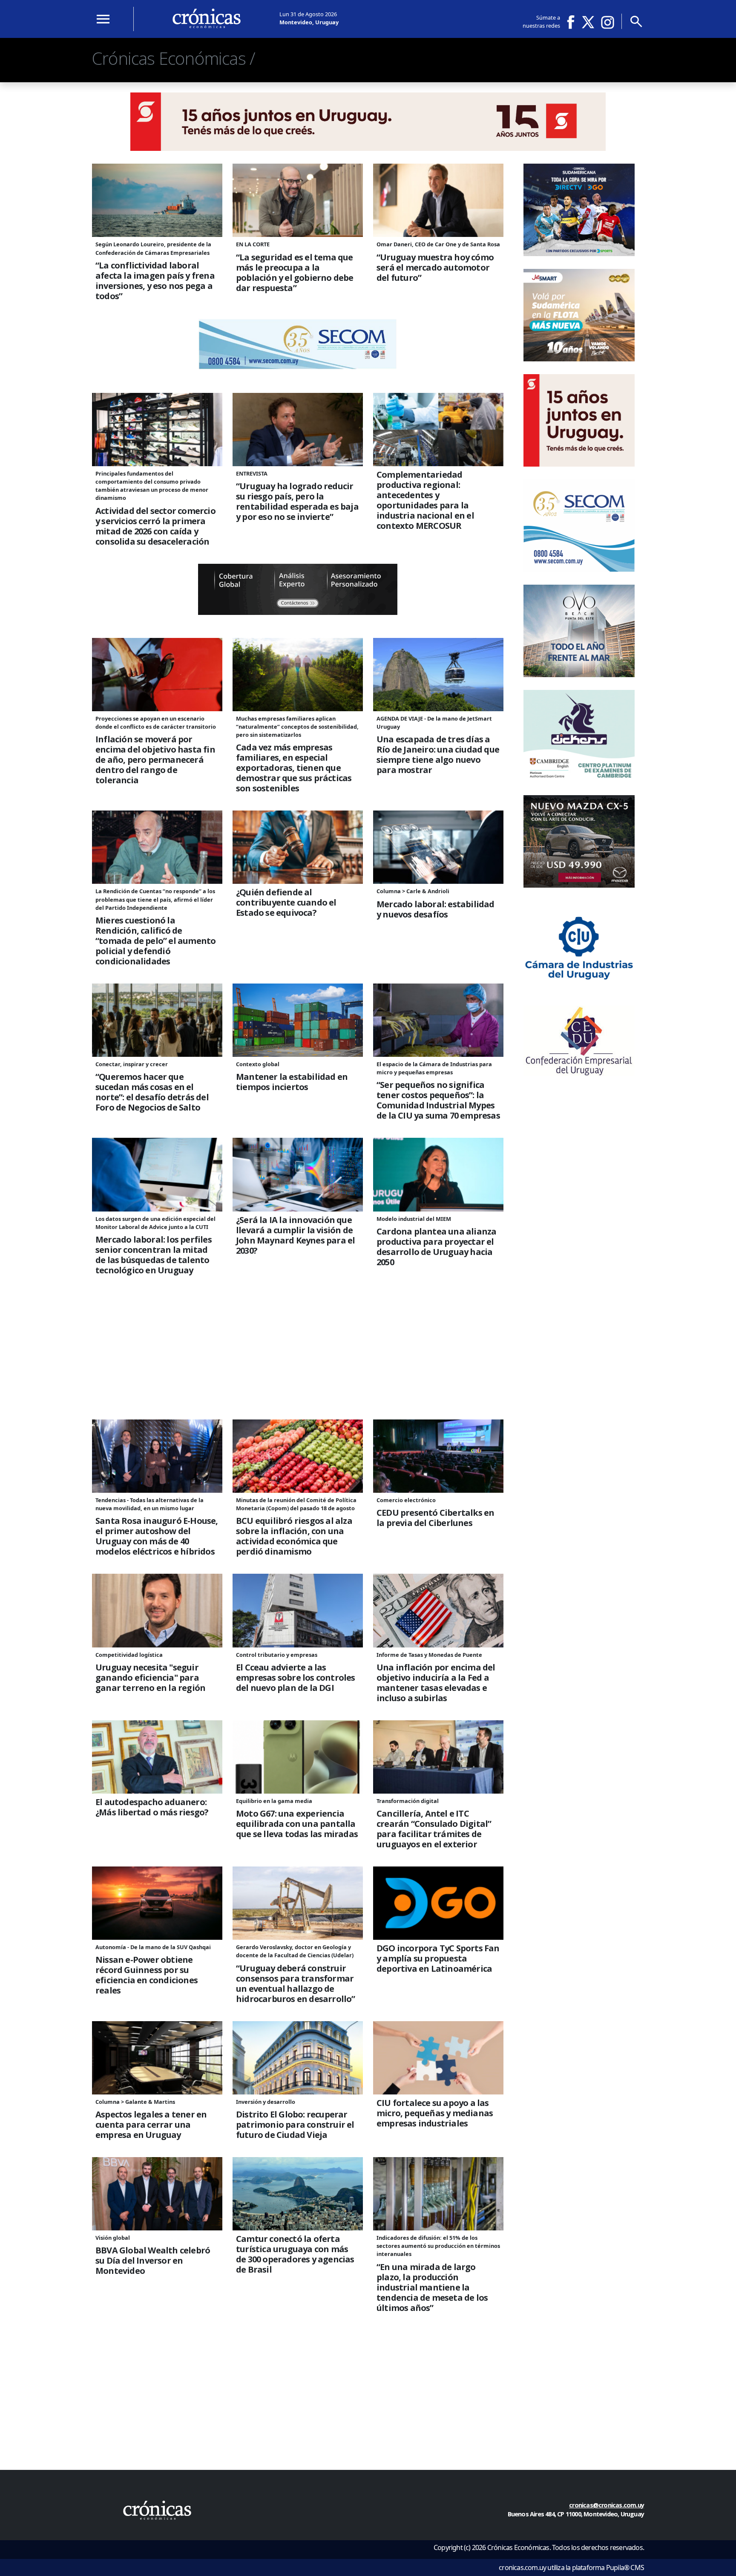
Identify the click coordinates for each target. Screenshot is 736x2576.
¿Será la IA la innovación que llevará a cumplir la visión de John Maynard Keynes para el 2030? (295, 1235)
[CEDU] (579, 1073)
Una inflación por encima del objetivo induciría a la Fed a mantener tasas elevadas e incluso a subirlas (436, 1683)
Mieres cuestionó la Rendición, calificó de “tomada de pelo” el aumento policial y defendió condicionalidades (155, 941)
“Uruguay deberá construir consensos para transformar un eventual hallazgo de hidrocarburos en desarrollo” (296, 1984)
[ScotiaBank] (368, 148)
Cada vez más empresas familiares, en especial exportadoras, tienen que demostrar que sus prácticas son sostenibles (294, 768)
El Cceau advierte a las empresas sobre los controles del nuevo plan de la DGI (296, 1678)
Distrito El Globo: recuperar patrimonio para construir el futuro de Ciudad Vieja (295, 2125)
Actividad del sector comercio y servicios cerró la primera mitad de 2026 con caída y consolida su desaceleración (155, 526)
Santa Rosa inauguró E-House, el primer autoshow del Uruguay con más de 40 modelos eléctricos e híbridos (157, 1536)
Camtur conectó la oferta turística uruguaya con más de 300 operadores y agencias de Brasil (295, 2254)
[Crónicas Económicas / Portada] (207, 18)
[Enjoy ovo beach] (579, 675)
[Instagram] (608, 22)
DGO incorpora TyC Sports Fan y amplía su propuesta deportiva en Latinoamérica (438, 1959)
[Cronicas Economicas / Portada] (157, 2510)
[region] (298, 1361)
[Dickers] (579, 780)
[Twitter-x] (587, 22)
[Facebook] (574, 22)
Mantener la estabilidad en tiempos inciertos (292, 1082)
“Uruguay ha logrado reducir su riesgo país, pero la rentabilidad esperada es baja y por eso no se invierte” (297, 502)
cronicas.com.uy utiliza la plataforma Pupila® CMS (571, 2567)
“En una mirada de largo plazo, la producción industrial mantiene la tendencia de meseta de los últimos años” (432, 2288)
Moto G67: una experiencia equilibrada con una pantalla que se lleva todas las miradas (297, 1824)
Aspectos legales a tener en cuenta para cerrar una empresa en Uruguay (151, 2125)
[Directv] (579, 254)
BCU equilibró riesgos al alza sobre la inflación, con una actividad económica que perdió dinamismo (294, 1536)
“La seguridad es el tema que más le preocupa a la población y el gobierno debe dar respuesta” (295, 273)
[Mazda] (579, 885)
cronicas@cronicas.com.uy (607, 2505)
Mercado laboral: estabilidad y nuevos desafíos (436, 909)
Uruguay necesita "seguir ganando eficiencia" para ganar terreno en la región (150, 1678)
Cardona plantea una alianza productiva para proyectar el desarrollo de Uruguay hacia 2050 (436, 1247)
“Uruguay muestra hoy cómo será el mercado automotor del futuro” (435, 268)
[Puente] (298, 612)
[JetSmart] (579, 359)
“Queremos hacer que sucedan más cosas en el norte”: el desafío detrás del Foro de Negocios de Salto (152, 1092)
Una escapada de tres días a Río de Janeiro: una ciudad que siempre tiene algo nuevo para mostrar (438, 755)
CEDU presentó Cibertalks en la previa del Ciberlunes (435, 1518)
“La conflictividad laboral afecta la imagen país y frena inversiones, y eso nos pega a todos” (155, 281)
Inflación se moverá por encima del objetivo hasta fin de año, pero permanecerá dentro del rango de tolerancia (155, 760)
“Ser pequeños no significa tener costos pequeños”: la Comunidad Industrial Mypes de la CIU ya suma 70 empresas (438, 1100)
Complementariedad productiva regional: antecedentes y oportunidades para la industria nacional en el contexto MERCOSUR (425, 500)
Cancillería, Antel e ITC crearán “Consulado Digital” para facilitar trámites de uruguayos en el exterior (434, 1829)
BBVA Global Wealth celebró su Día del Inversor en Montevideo (153, 2261)
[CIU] (579, 990)
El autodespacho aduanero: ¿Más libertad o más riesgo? (152, 1807)
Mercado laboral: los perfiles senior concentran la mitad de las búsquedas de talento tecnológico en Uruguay (154, 1255)
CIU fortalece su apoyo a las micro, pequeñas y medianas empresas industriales (435, 2113)
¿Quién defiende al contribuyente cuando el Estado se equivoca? (286, 903)
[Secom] (298, 367)
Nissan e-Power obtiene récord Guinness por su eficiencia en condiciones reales (147, 1975)
